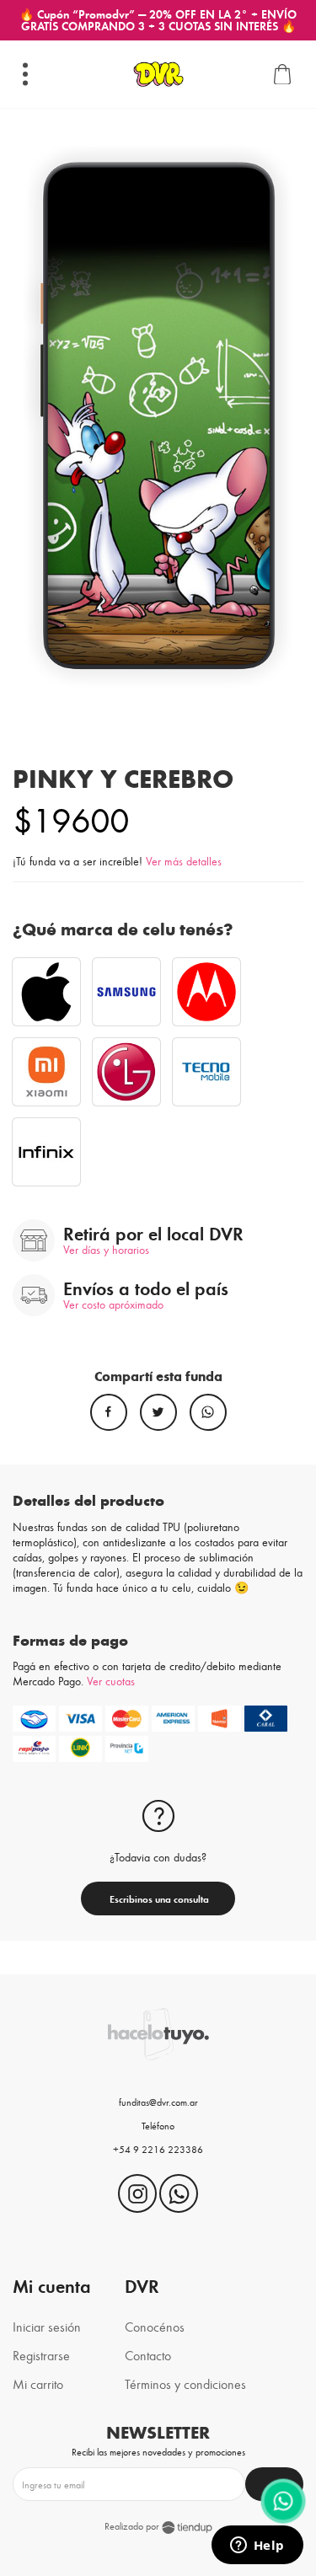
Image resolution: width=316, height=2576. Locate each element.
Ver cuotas (111, 1681)
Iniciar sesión (47, 2326)
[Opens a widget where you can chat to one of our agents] (257, 2547)
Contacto (148, 2355)
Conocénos (155, 2326)
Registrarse (41, 2355)
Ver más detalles (184, 861)
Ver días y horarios (106, 1250)
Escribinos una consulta (158, 1899)
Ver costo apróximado (113, 1304)
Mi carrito (38, 2383)
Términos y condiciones (185, 2383)
